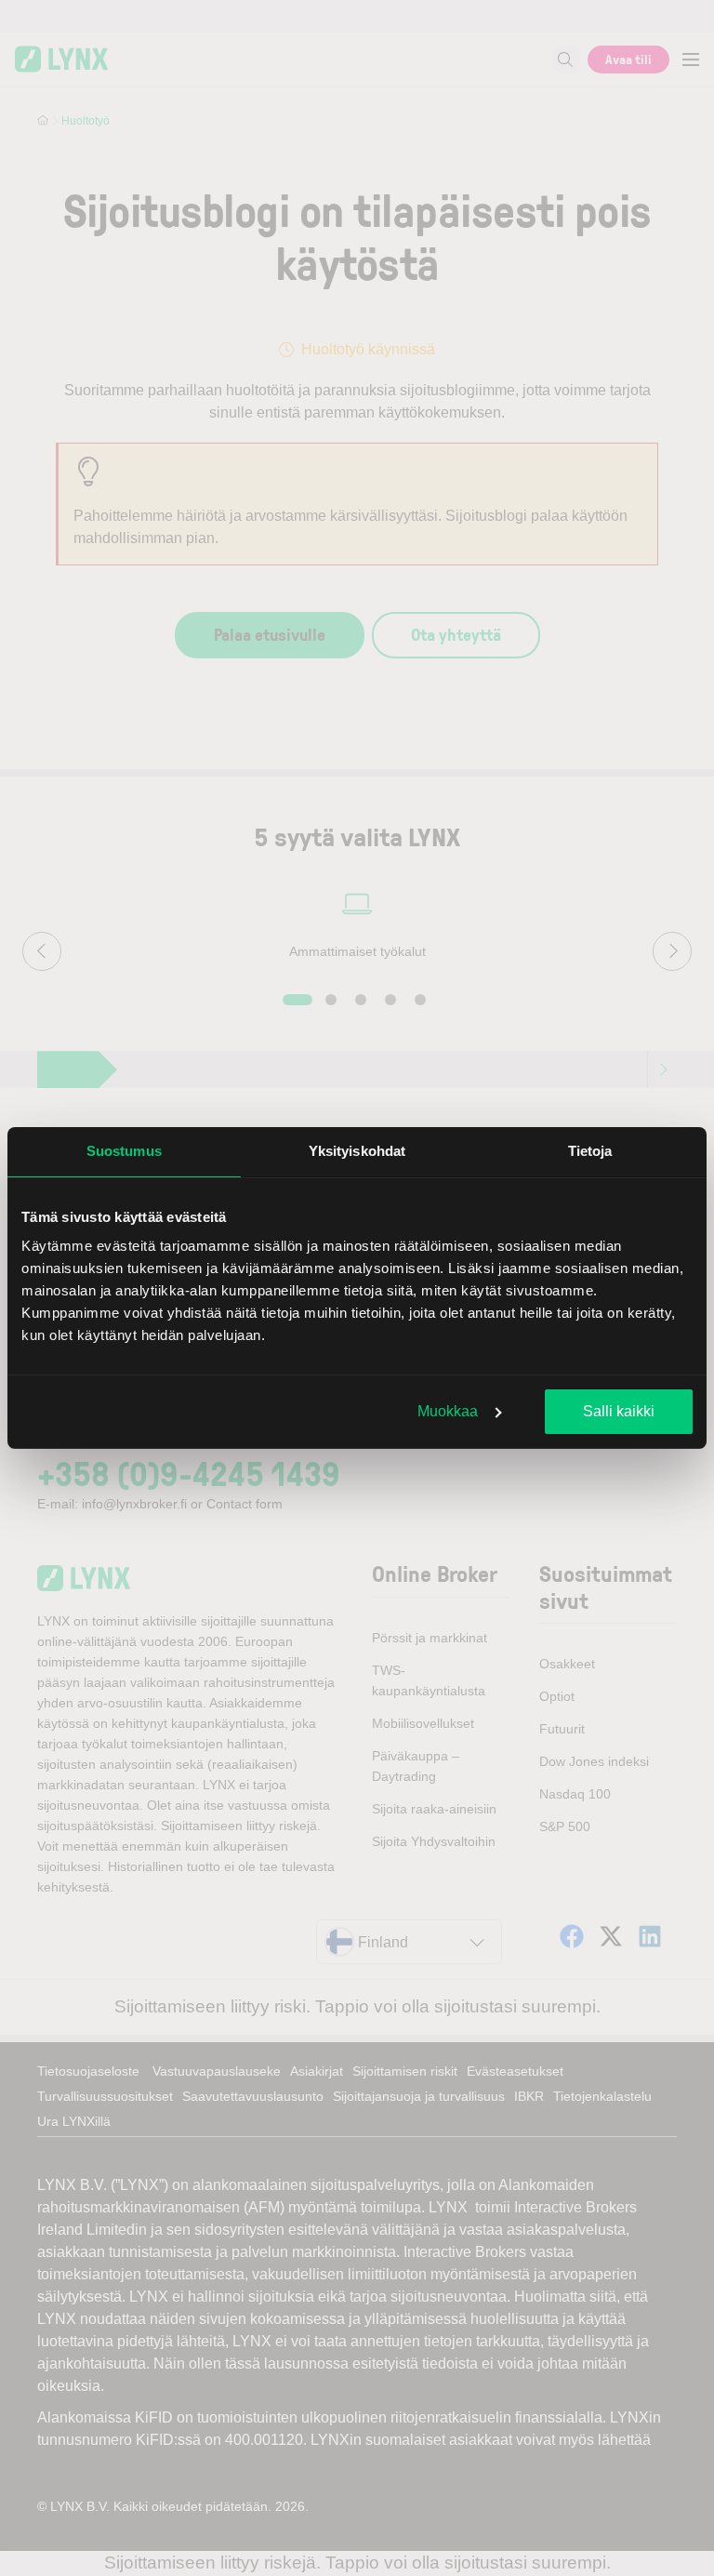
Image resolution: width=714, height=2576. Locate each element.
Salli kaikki (619, 1411)
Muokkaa (448, 1411)
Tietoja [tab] (590, 1151)
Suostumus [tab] (124, 1151)
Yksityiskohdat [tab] (357, 1151)
